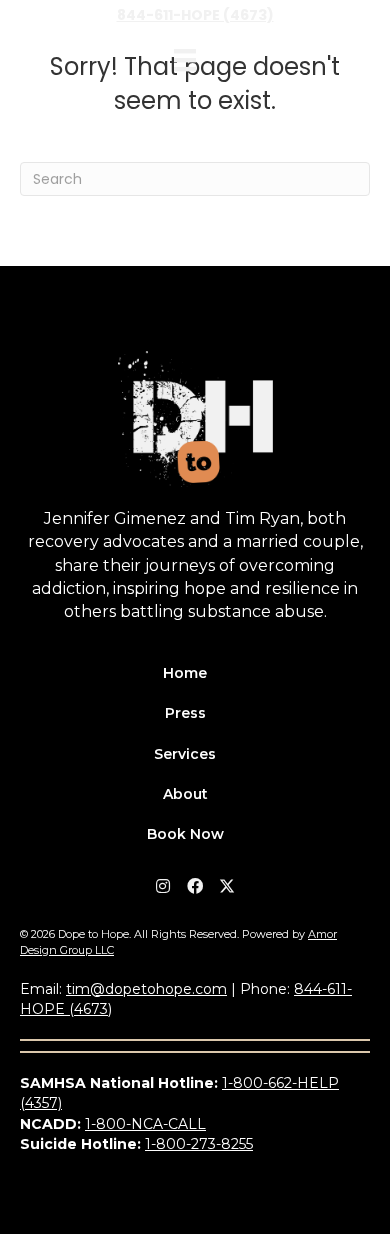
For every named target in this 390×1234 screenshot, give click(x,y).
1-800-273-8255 (199, 1144)
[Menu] (185, 60)
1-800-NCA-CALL (145, 1124)
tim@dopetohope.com (146, 989)
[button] (163, 886)
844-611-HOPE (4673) (195, 15)
